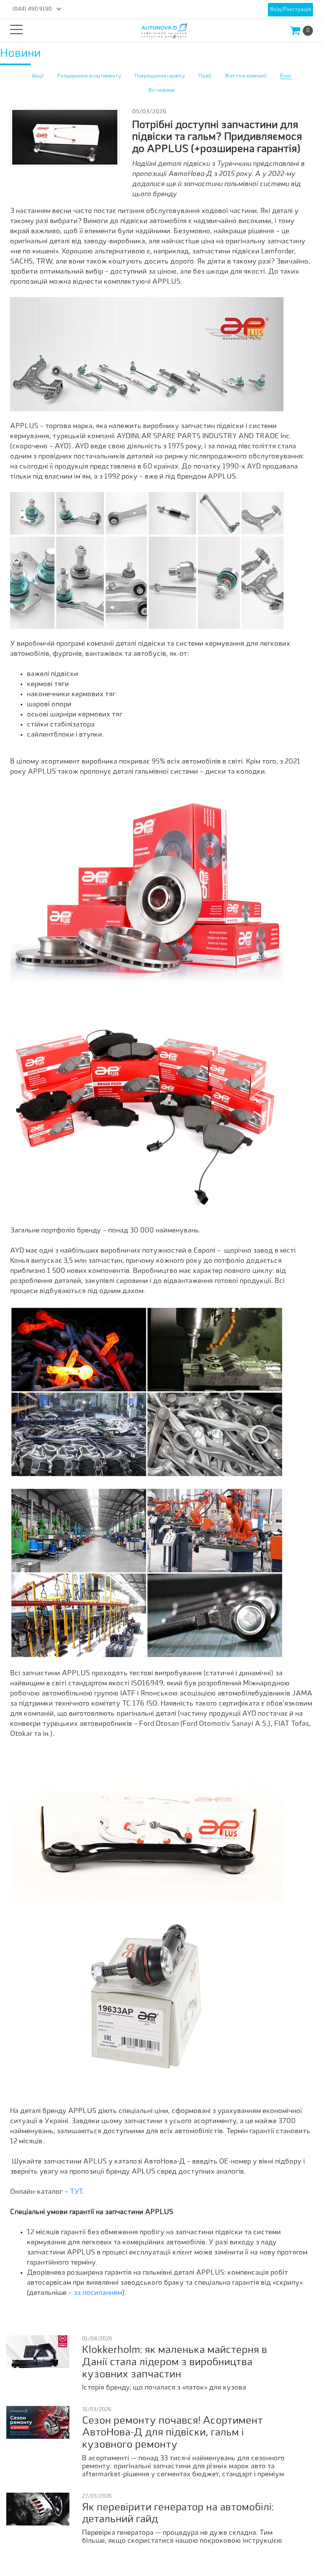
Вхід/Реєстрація (290, 10)
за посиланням (98, 2293)
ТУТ (76, 2192)
